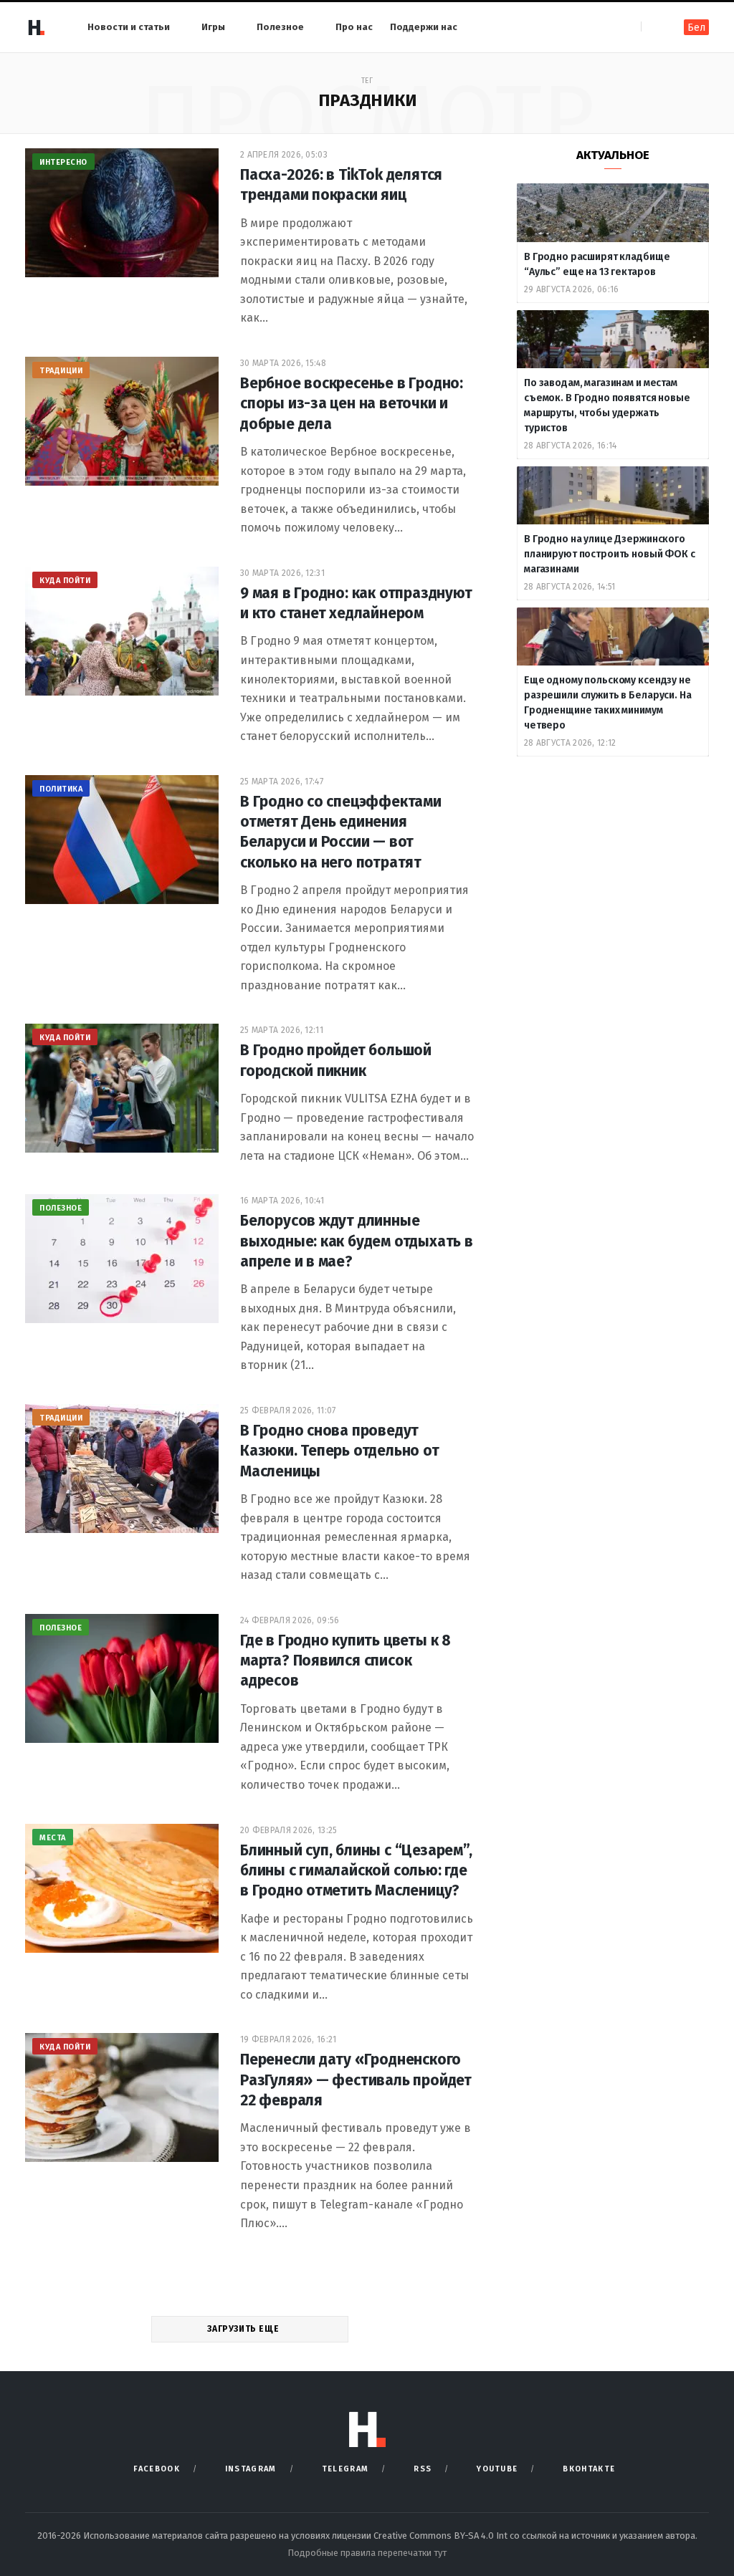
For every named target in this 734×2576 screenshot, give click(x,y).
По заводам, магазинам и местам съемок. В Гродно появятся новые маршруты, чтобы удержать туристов (607, 405)
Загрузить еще (244, 2329)
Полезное (280, 27)
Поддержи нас (424, 27)
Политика (61, 789)
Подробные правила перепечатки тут (367, 2553)
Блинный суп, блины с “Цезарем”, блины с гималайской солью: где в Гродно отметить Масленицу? (356, 1871)
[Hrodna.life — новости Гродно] (36, 27)
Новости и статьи (129, 27)
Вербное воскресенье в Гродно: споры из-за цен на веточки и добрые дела (352, 404)
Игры (213, 27)
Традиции (61, 371)
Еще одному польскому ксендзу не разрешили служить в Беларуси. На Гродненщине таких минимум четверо (608, 703)
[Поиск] (653, 27)
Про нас (354, 27)
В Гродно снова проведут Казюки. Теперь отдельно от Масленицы (340, 1451)
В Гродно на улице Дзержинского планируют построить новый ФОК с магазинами (610, 554)
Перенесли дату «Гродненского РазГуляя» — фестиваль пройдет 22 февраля (356, 2080)
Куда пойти (65, 581)
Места (53, 1838)
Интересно (63, 162)
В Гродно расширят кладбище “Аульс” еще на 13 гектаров (597, 264)
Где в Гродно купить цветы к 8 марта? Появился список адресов (345, 1661)
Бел (696, 28)
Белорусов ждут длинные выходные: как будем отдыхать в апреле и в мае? (357, 1241)
